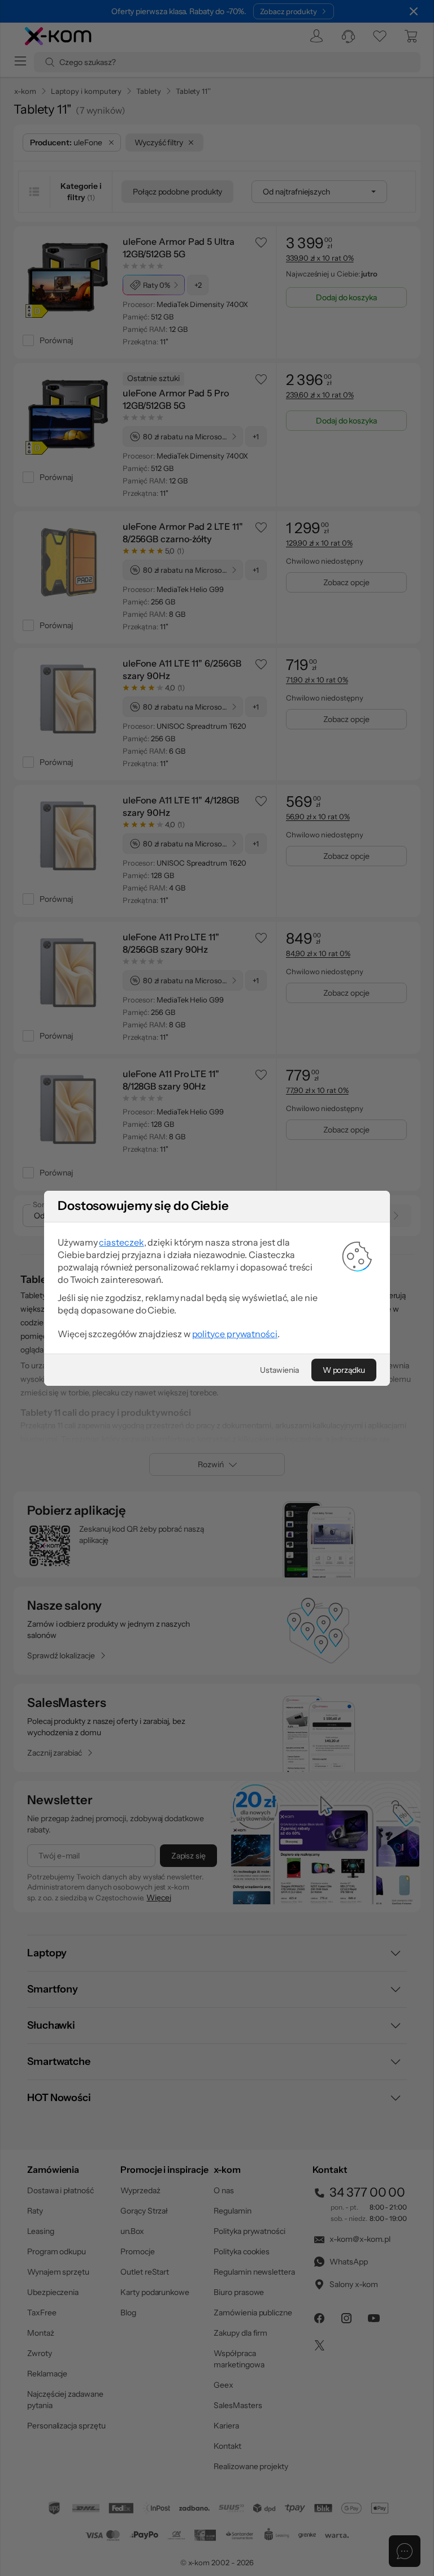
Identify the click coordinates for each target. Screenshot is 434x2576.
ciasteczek (121, 1242)
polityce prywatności (235, 1334)
